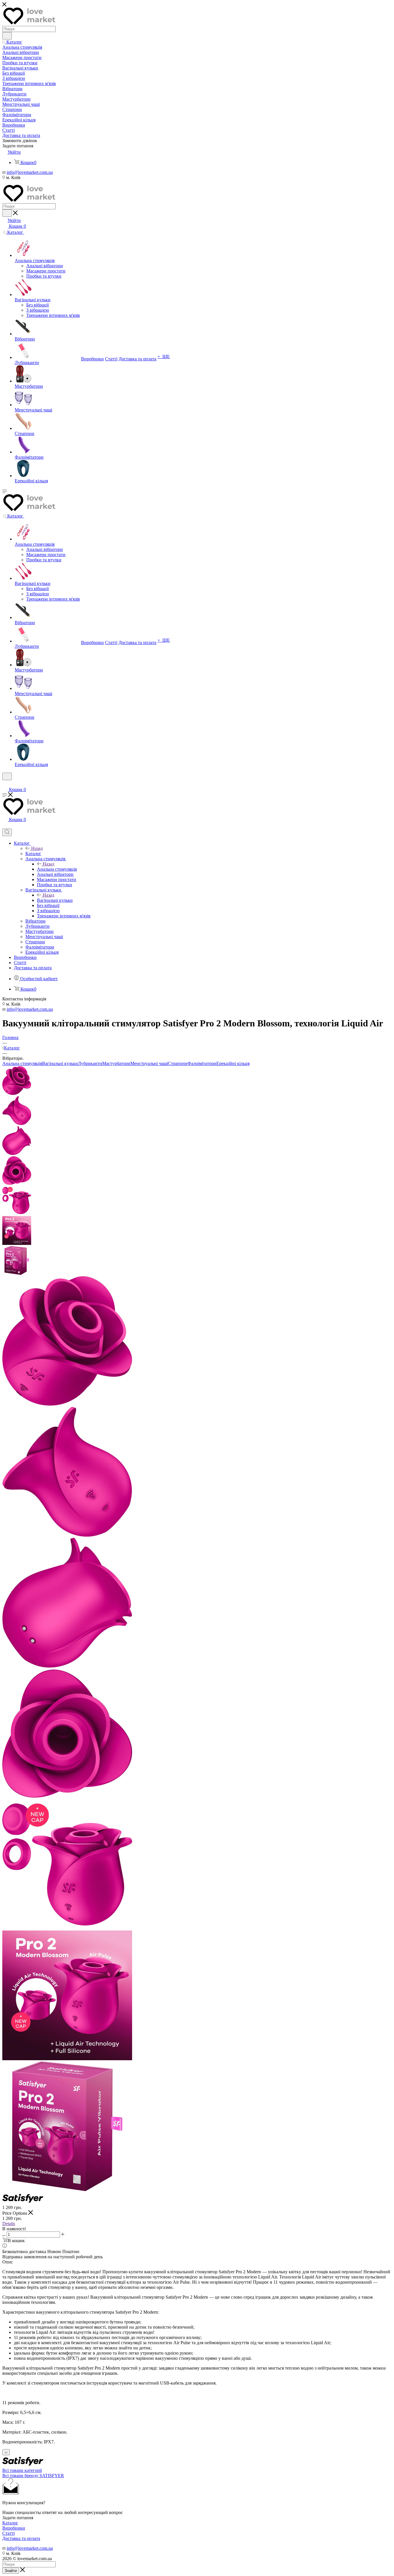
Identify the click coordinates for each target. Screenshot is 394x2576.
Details (9, 2224)
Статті (9, 2533)
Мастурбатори (116, 1063)
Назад (37, 848)
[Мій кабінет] (5, 784)
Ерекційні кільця (233, 1063)
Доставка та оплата (21, 2538)
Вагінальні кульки (55, 900)
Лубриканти (90, 1063)
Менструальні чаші (149, 1063)
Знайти (11, 2571)
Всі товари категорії (22, 2470)
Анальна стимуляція (57, 869)
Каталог (33, 854)
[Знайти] (7, 36)
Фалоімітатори (202, 1063)
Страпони (178, 1063)
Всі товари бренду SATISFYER (33, 2476)
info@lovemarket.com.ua (30, 172)
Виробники (14, 2528)
